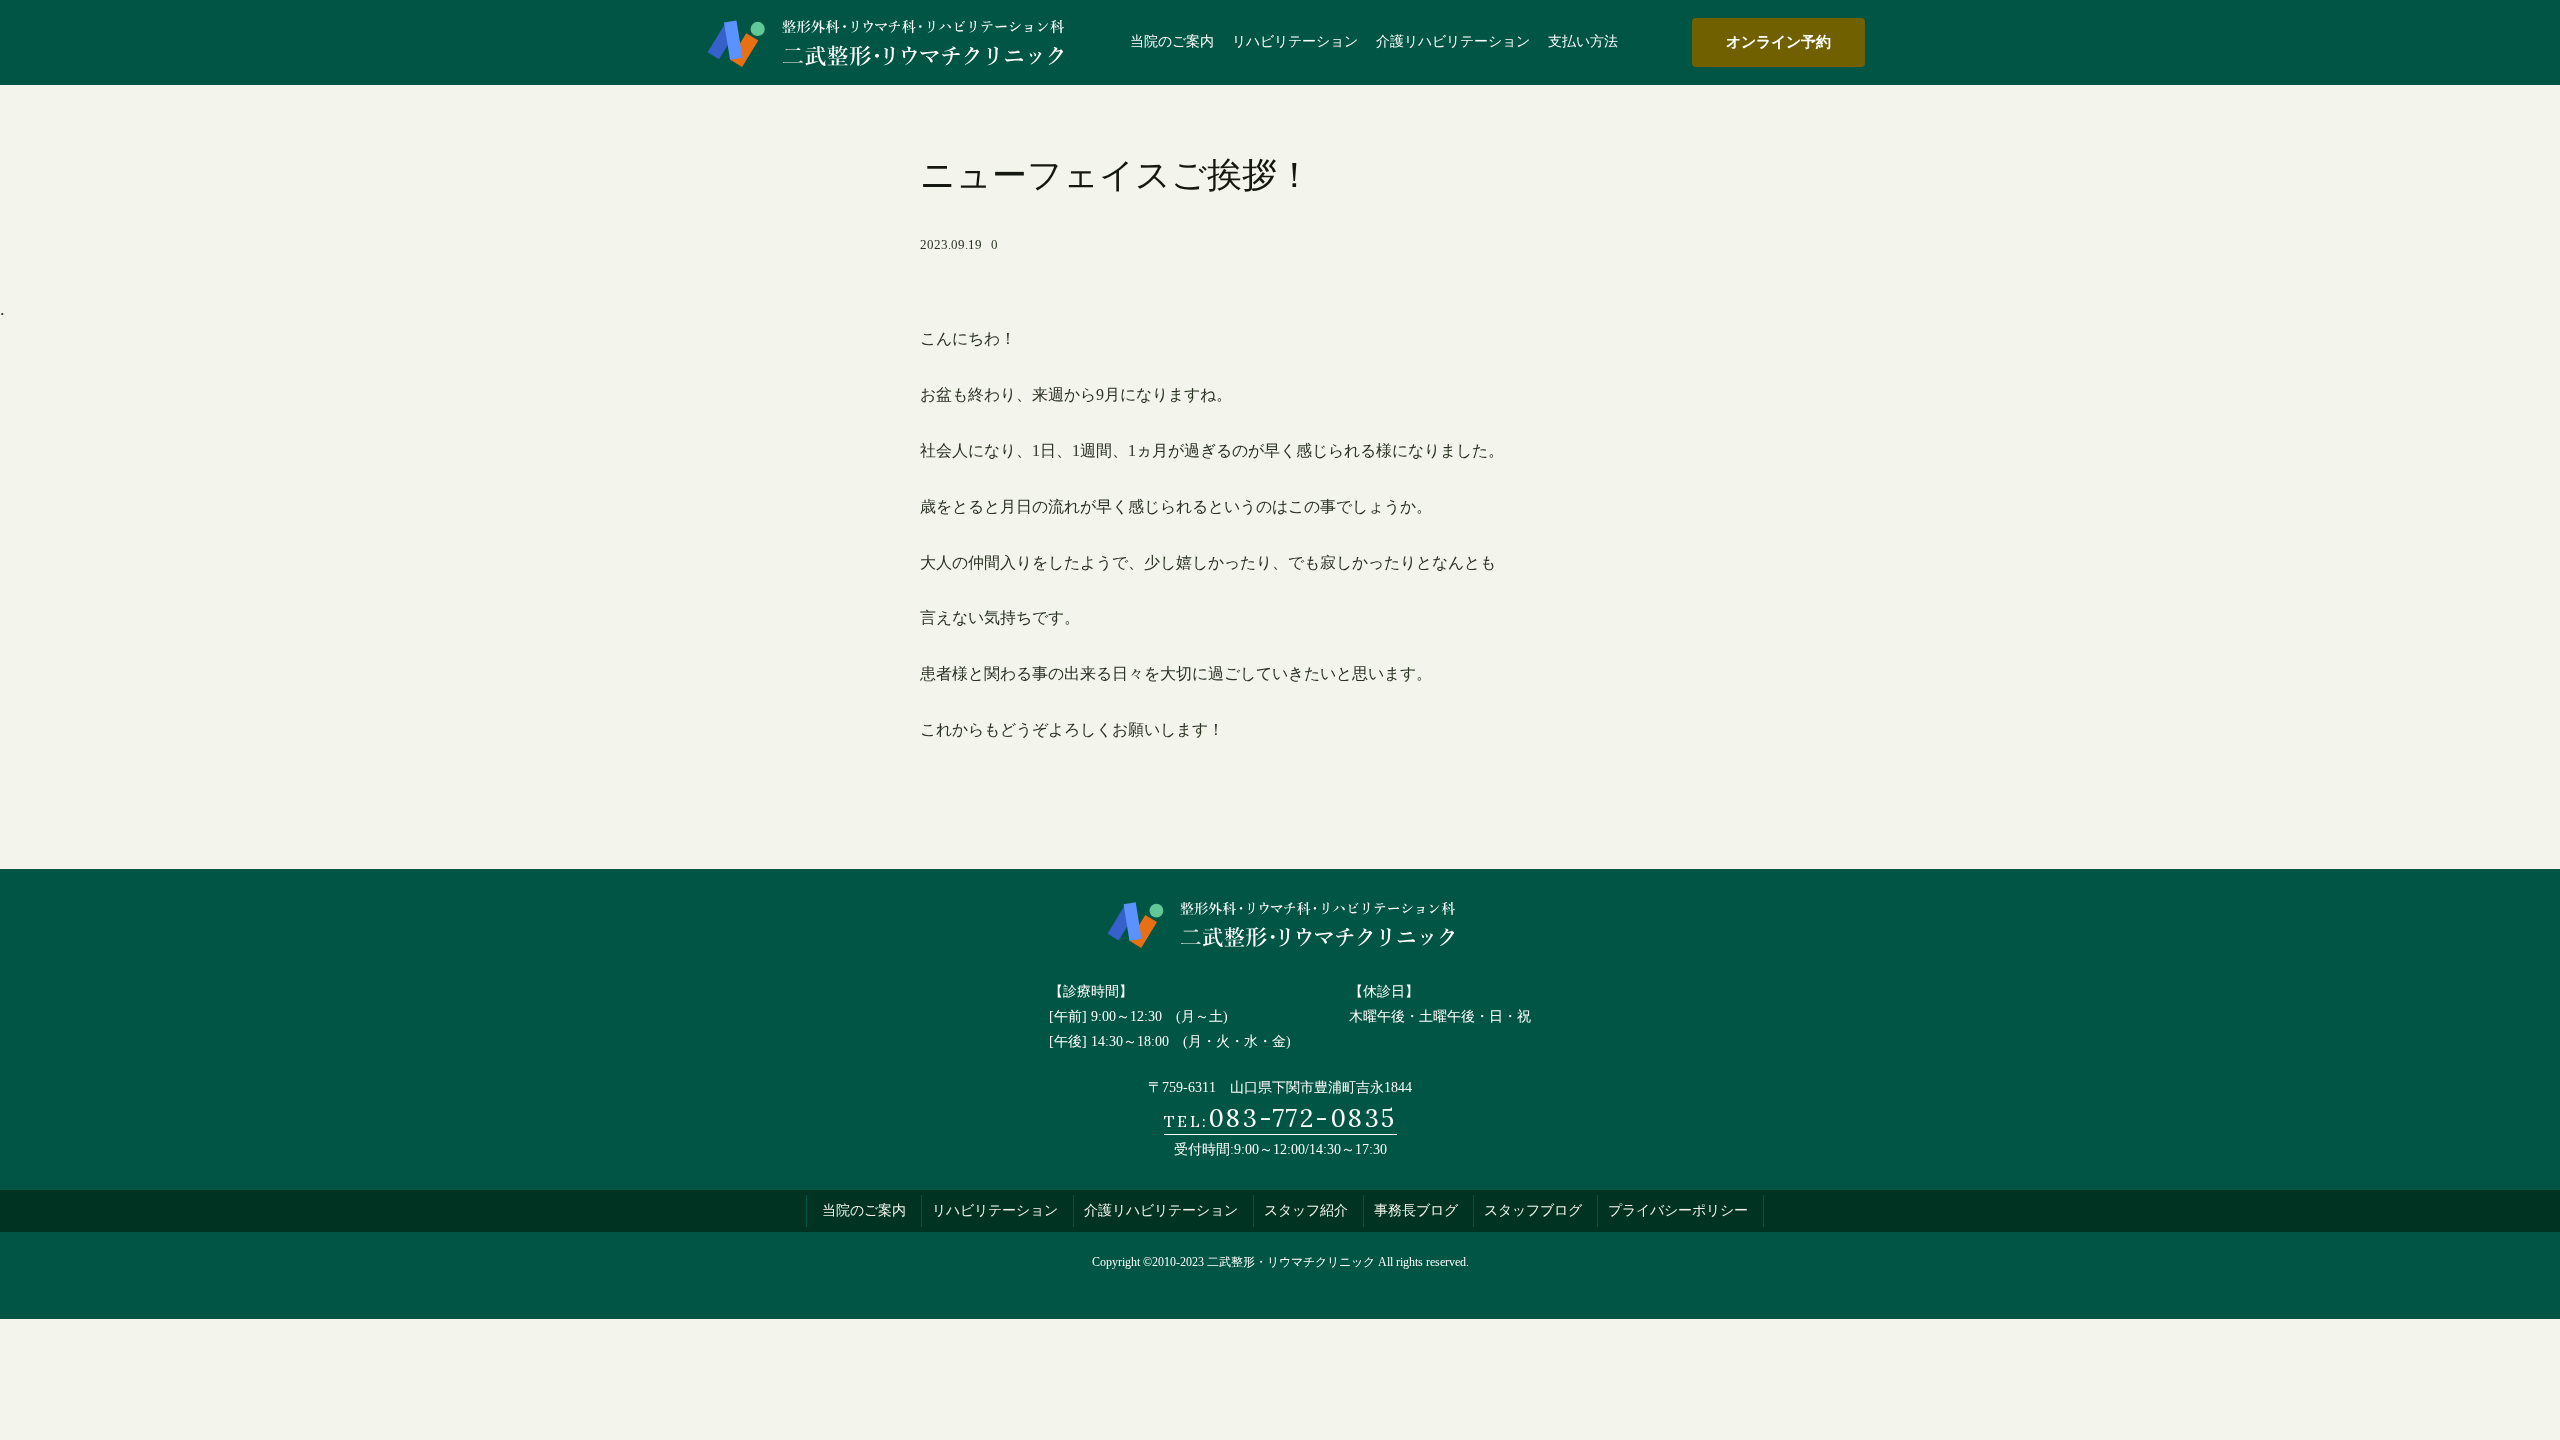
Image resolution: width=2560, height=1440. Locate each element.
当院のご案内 (864, 1210)
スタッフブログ (1533, 1210)
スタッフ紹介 (1306, 1210)
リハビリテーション (995, 1210)
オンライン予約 (1778, 41)
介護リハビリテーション (1161, 1210)
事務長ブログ (1416, 1210)
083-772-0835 (1280, 1118)
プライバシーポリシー (1678, 1210)
